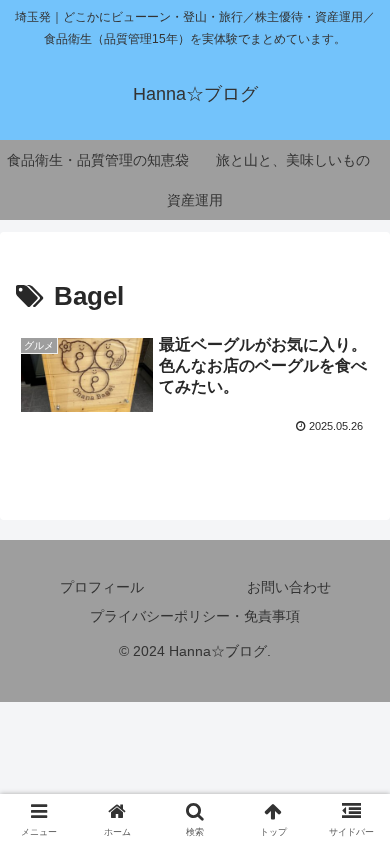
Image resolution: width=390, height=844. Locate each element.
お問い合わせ (289, 587)
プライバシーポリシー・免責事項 (195, 616)
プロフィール (102, 587)
